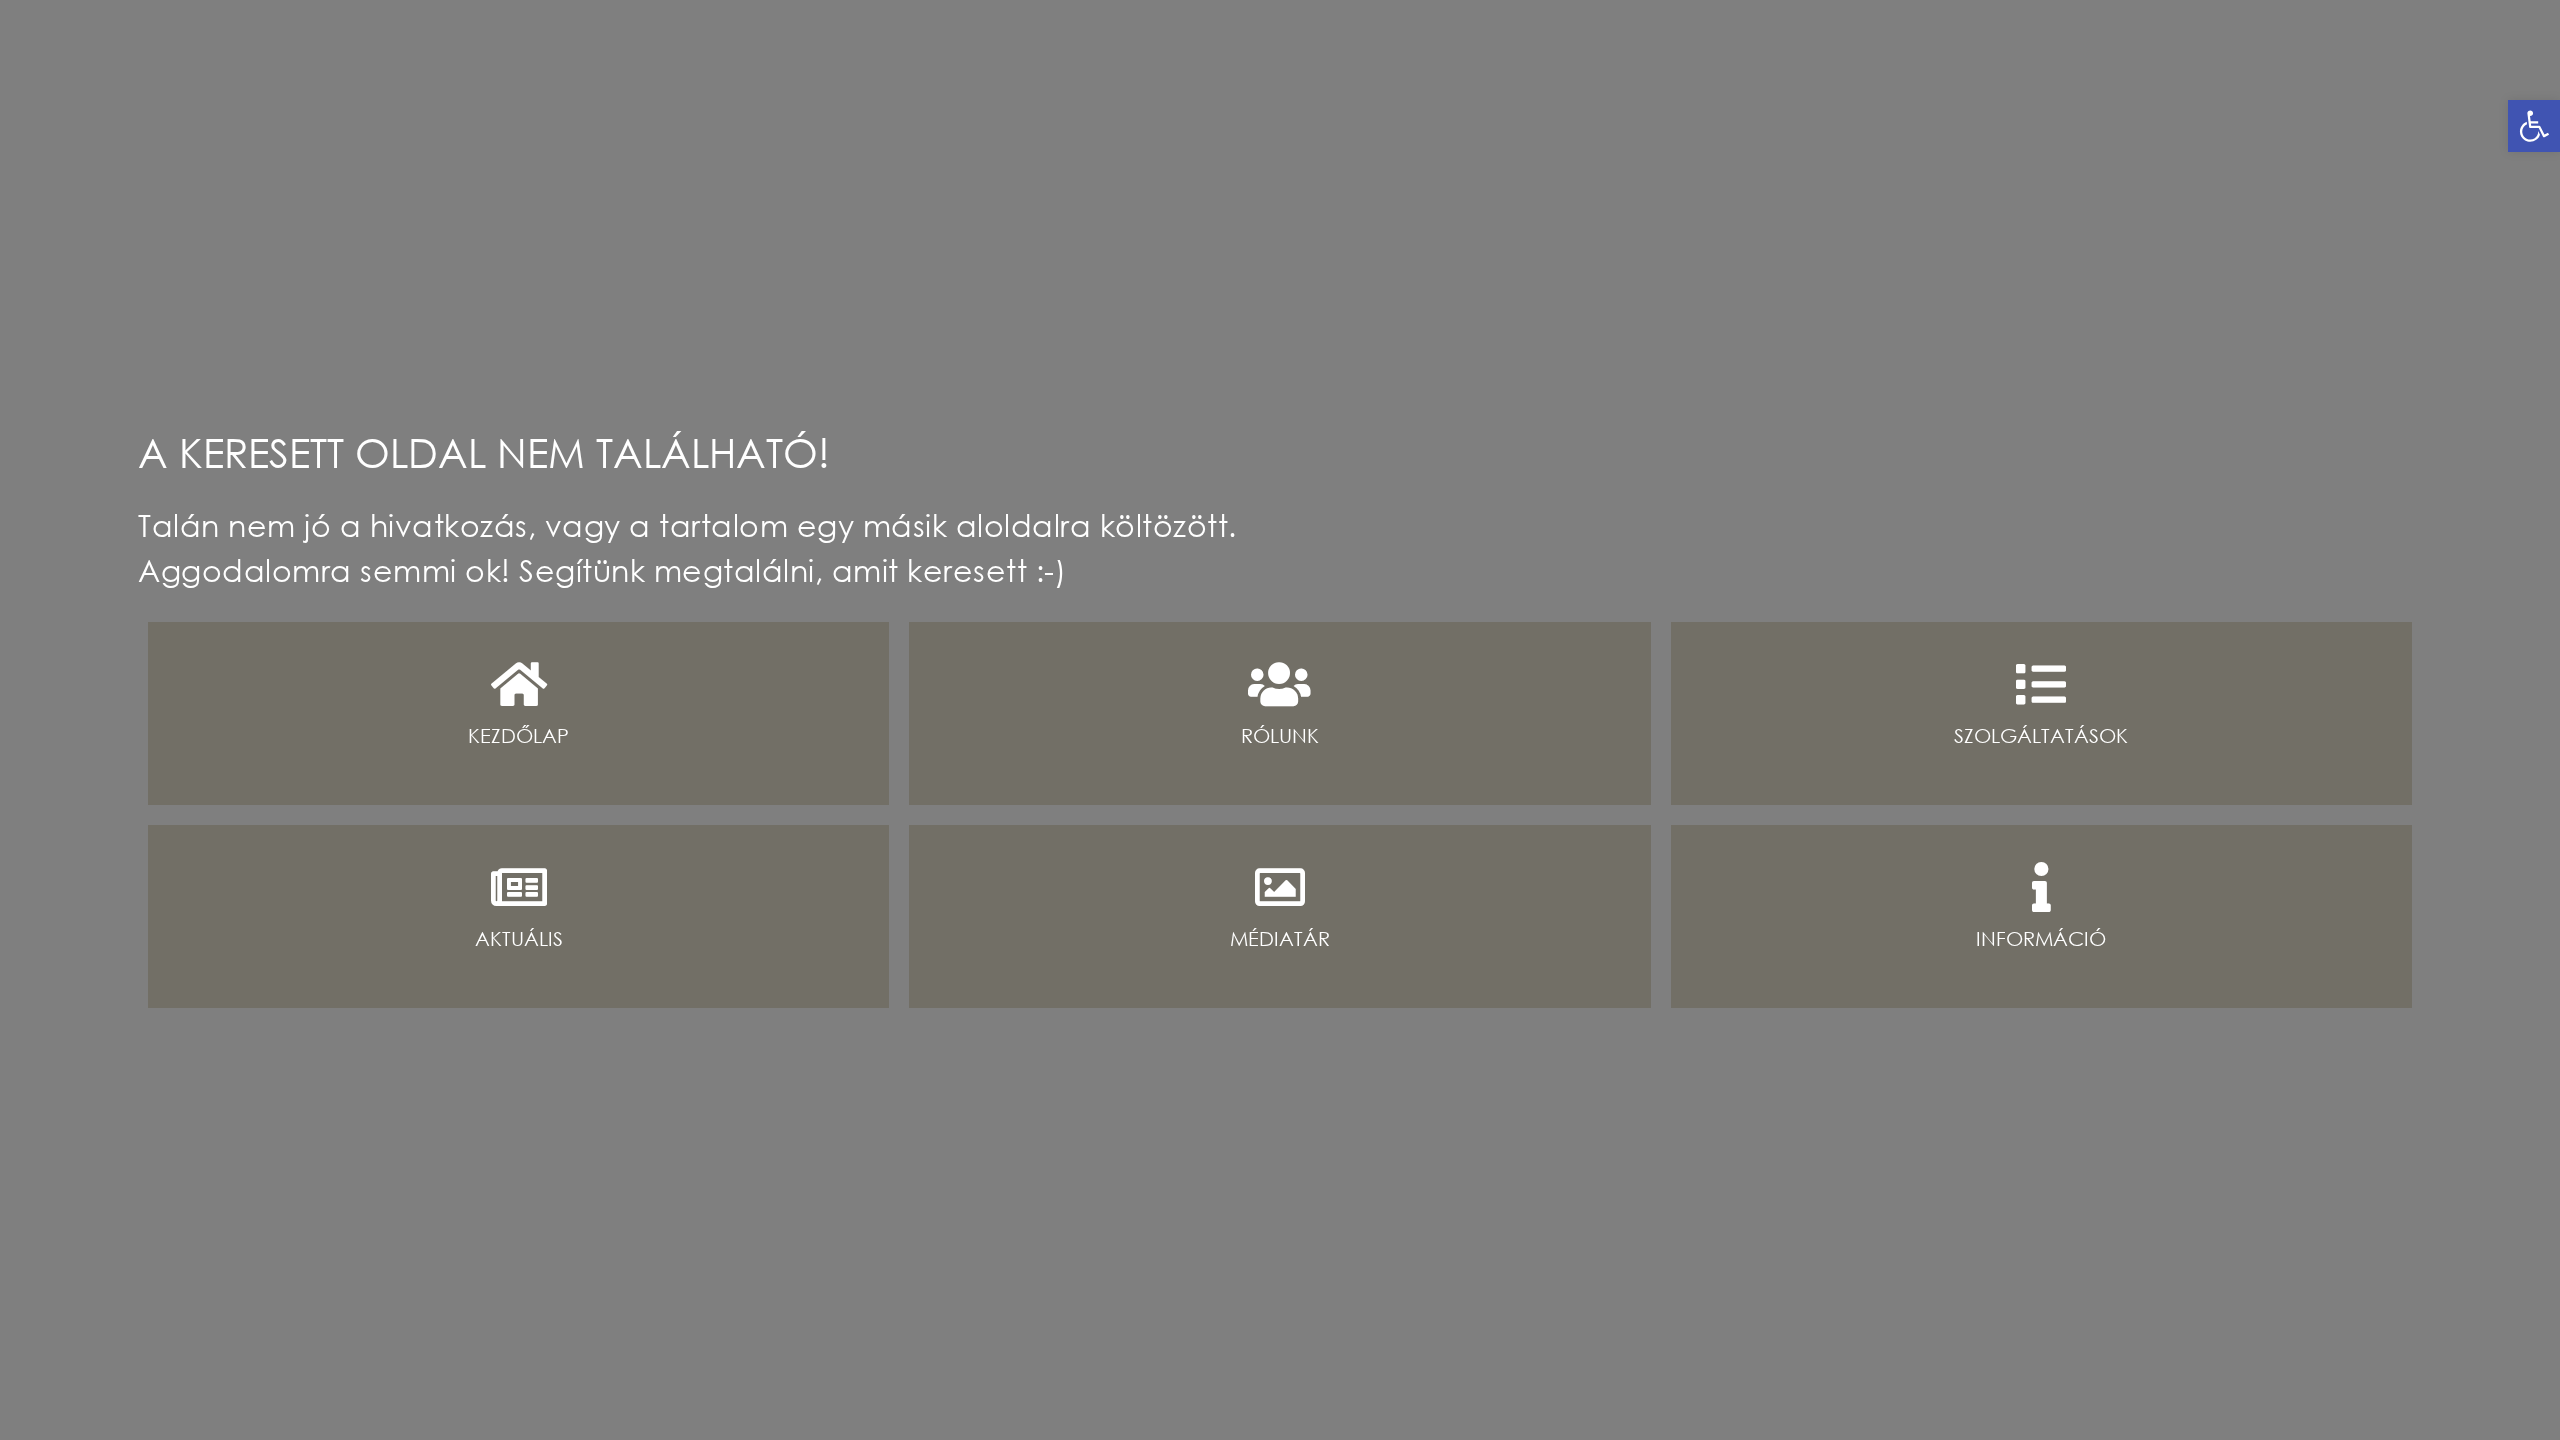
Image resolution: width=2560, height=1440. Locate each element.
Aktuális (519, 938)
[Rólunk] (1280, 684)
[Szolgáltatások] (2041, 684)
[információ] (2041, 887)
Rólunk (1280, 735)
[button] (2534, 126)
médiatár (1280, 938)
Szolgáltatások (2041, 735)
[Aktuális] (519, 887)
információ (2041, 938)
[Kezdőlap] (519, 684)
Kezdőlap (518, 735)
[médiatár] (1280, 887)
